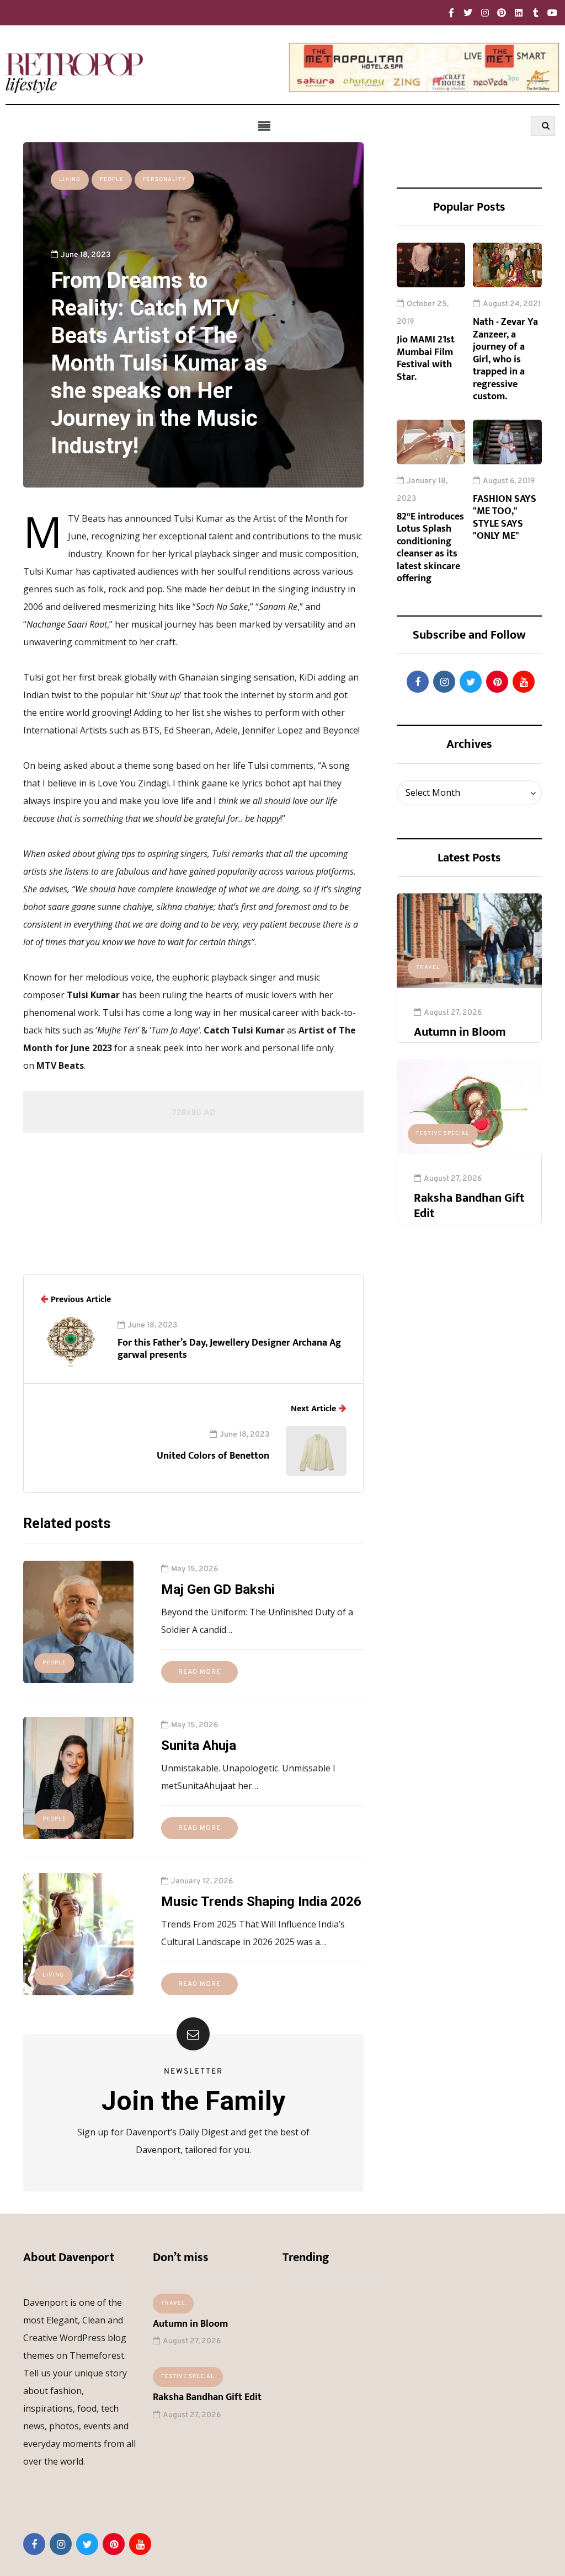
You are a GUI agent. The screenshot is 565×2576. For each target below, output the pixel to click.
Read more (199, 1672)
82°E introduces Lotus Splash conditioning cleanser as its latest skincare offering (430, 548)
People (112, 180)
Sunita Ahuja (199, 1745)
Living (70, 180)
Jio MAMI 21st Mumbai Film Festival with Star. (426, 358)
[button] (265, 126)
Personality (164, 180)
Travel (428, 968)
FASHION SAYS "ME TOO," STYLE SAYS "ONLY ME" (505, 518)
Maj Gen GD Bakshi (218, 1589)
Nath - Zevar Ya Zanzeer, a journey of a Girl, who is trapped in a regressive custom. (505, 359)
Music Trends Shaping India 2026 (261, 1902)
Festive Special (443, 1134)
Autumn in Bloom (460, 1032)
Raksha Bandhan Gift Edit (469, 1206)
